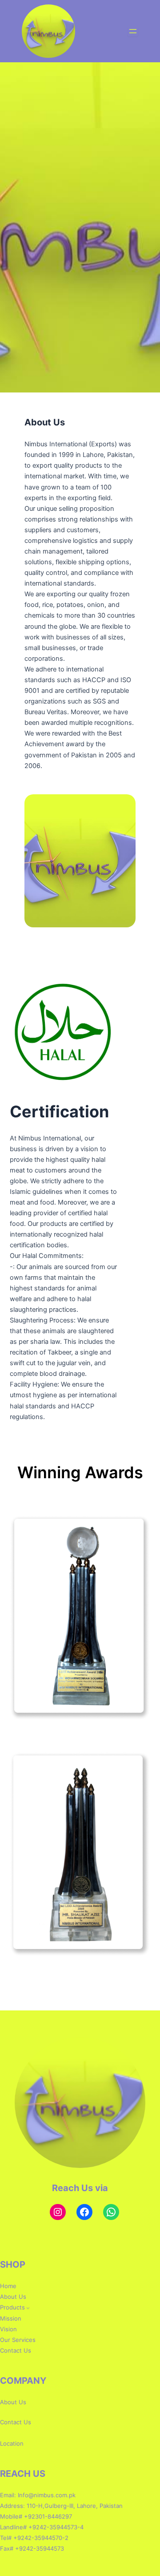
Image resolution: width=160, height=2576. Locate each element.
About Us (13, 2402)
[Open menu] (133, 31)
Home (8, 2286)
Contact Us (16, 2422)
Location (12, 2443)
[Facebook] (84, 2212)
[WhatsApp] (111, 2212)
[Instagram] (58, 2212)
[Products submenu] (28, 2308)
